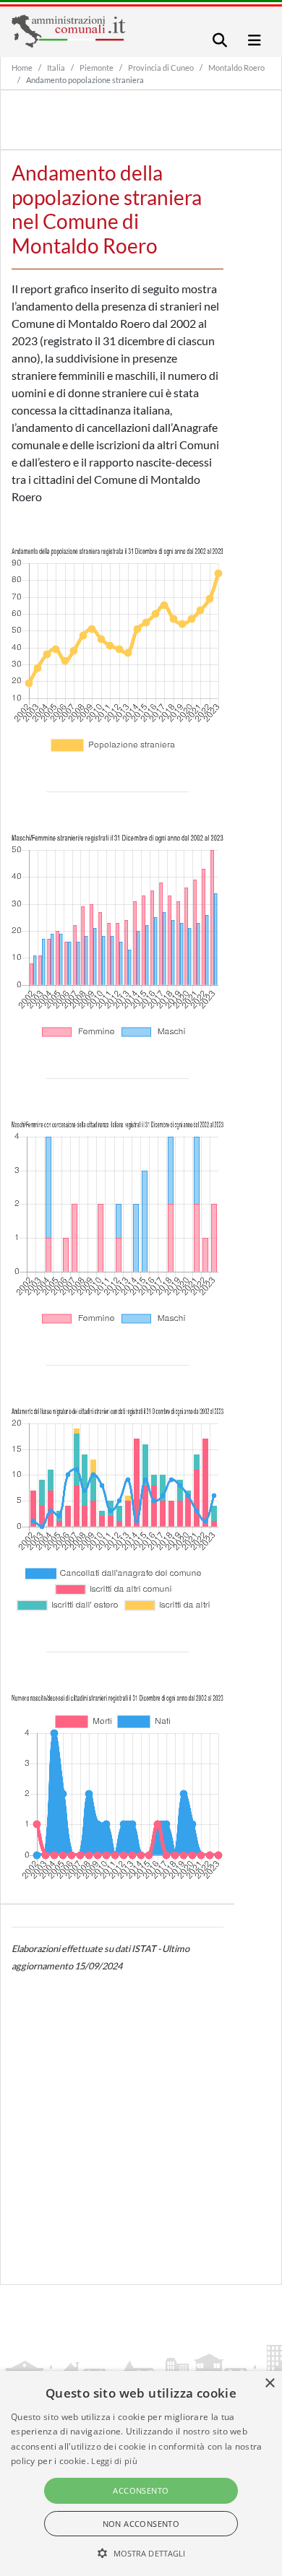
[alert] (141, 2473)
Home (22, 68)
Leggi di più (114, 2461)
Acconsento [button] (141, 2490)
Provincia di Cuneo (161, 68)
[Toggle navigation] (220, 40)
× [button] (269, 2384)
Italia (56, 68)
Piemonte (97, 68)
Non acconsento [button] (141, 2524)
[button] (141, 2553)
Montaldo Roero (236, 68)
